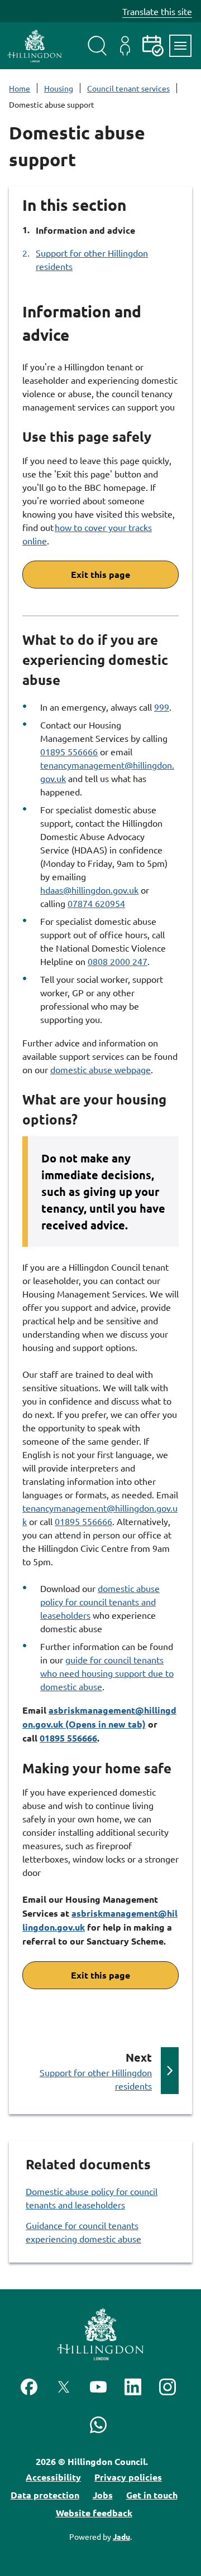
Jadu (121, 2536)
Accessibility (53, 2477)
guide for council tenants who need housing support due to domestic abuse (107, 1673)
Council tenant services (128, 88)
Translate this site (157, 11)
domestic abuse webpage (100, 1069)
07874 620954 (96, 903)
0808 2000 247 (118, 961)
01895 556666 (69, 751)
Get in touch (152, 2495)
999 (162, 707)
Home (20, 88)
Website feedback (94, 2513)
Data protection (45, 2495)
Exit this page (100, 574)
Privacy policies (128, 2477)
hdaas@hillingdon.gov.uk (89, 890)
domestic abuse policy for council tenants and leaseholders (100, 1601)
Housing (59, 88)
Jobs (103, 2495)
